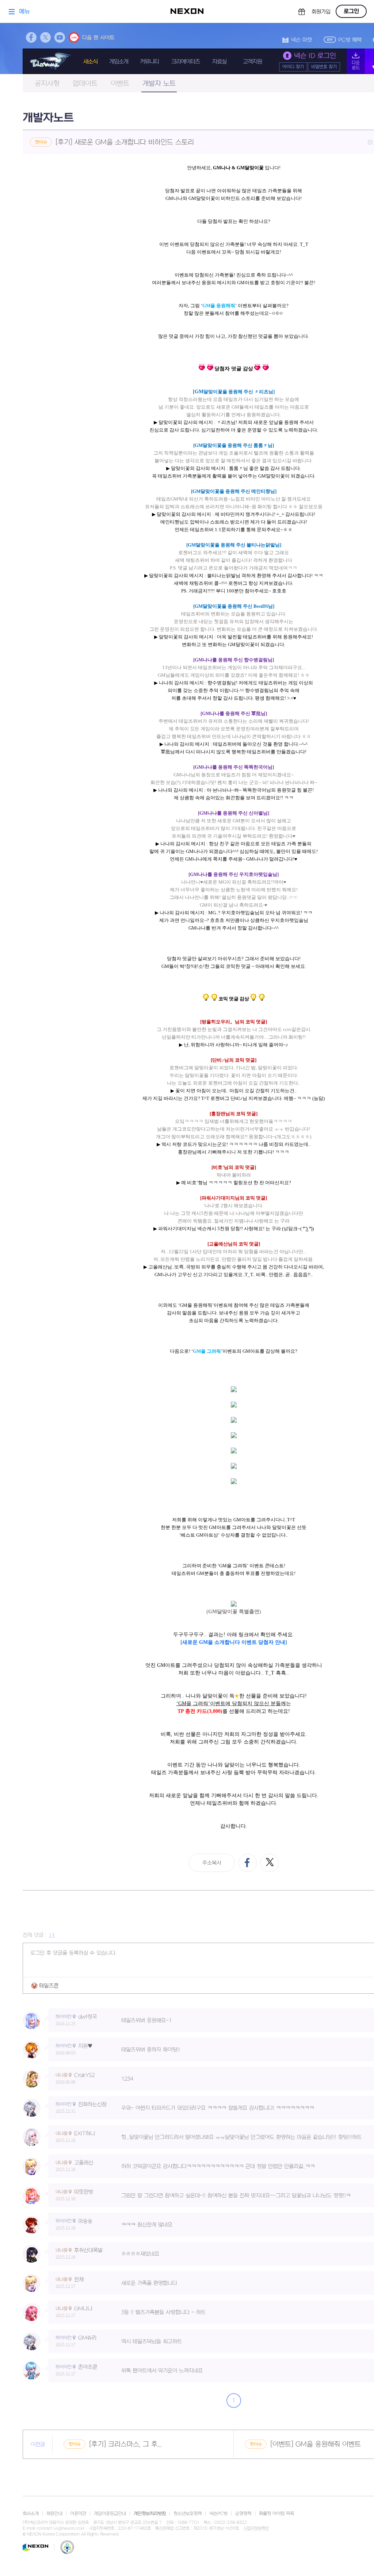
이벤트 (120, 84)
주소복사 (212, 1863)
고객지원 (252, 62)
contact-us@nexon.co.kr (61, 2528)
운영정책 (243, 2514)
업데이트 (85, 84)
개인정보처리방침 (150, 2514)
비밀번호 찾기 (324, 67)
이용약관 (78, 2514)
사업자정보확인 (256, 2529)
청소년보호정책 (188, 2514)
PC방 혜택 (350, 40)
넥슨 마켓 (302, 40)
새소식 (90, 62)
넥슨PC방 (218, 2514)
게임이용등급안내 (110, 2514)
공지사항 (47, 84)
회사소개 (31, 2514)
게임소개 (119, 62)
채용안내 (54, 2514)
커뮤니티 (149, 62)
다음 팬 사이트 (98, 38)
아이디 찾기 (293, 67)
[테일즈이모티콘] (45, 1986)
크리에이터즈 (186, 62)
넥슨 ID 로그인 (315, 56)
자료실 (219, 62)
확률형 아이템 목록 (276, 2514)
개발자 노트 (159, 84)
